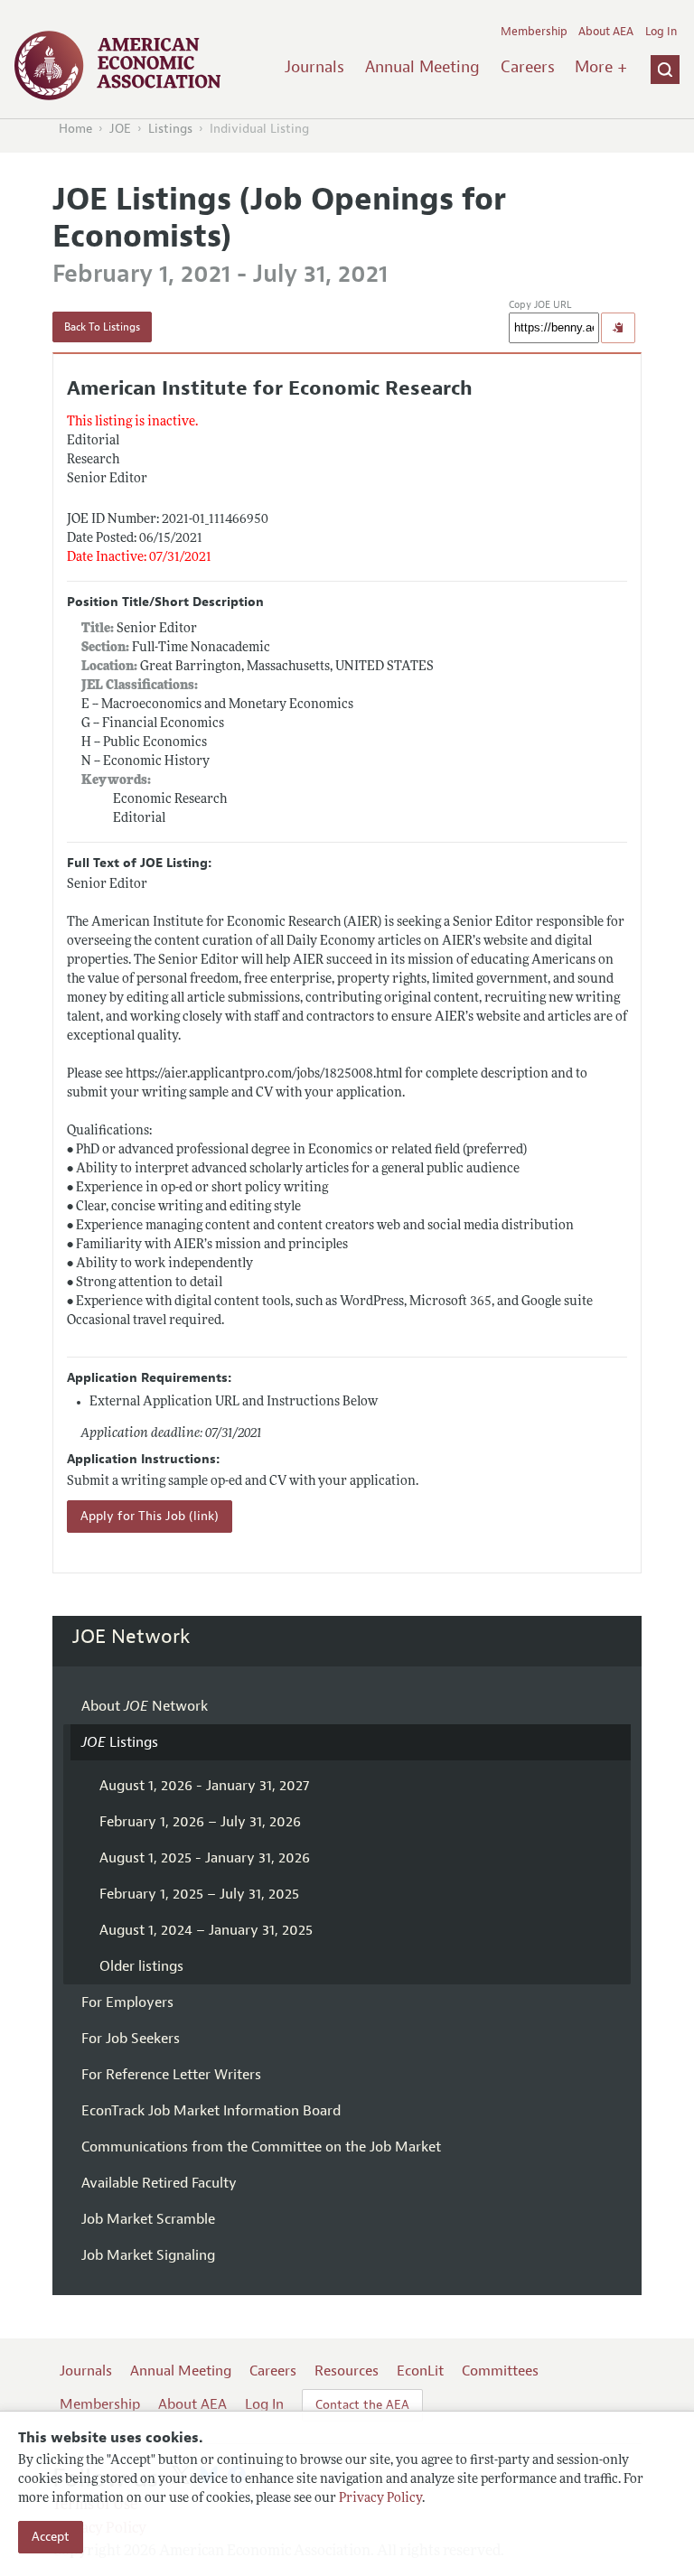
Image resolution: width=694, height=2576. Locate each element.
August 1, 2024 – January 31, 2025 (206, 1930)
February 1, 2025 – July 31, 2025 (199, 1894)
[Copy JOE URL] (618, 328)
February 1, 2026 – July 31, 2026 (200, 1822)
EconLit (420, 2371)
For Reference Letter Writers (171, 2075)
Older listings (141, 1966)
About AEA (606, 32)
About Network (145, 1706)
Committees (500, 2371)
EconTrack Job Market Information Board (211, 2111)
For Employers (127, 2002)
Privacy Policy (380, 2499)
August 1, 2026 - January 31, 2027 (204, 1786)
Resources (347, 2371)
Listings (170, 129)
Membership (534, 32)
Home (75, 129)
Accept (51, 2537)
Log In (661, 32)
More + (601, 67)
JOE (120, 129)
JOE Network (131, 1637)
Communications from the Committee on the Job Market (261, 2147)
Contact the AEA (362, 2405)
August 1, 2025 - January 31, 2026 (205, 1858)
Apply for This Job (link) (150, 1516)
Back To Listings (102, 327)
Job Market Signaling (148, 2255)
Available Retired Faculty (159, 2183)
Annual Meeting (422, 67)
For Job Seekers (131, 2039)
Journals (314, 67)
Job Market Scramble (148, 2219)
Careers (528, 67)
